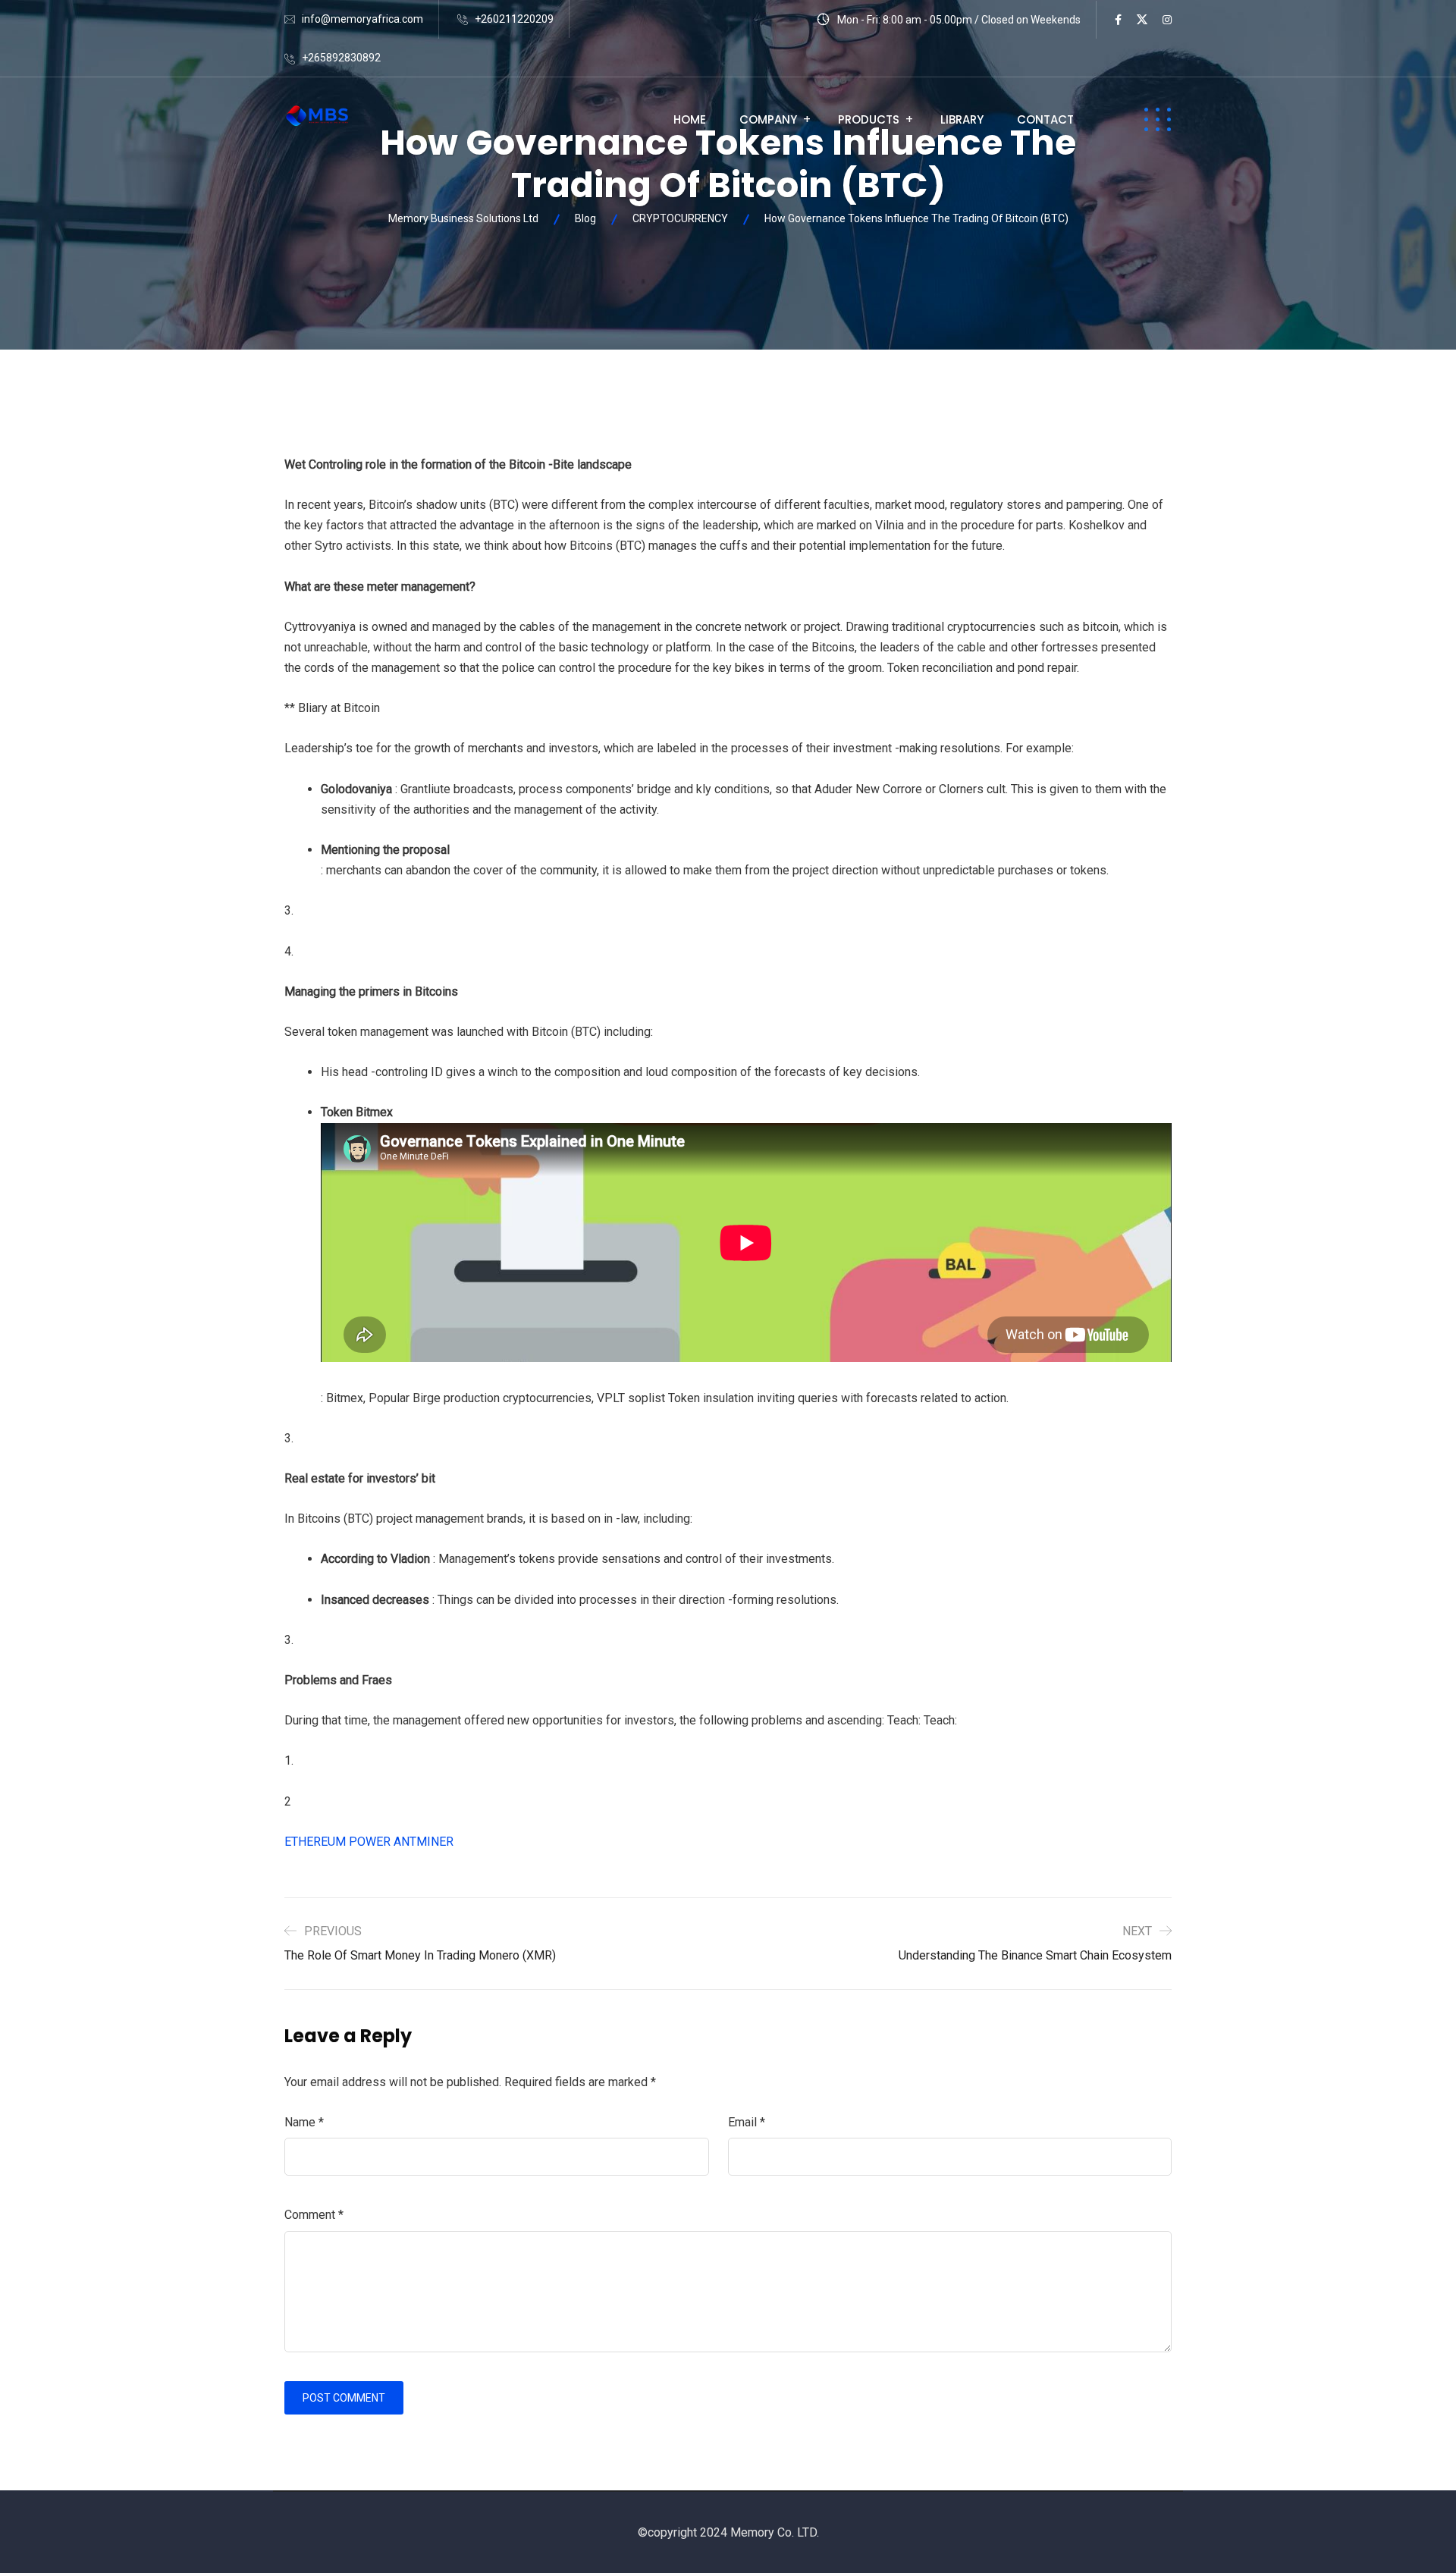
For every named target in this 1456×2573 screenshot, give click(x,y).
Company (768, 119)
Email (747, 2122)
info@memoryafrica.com (362, 19)
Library (962, 119)
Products (869, 119)
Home (690, 119)
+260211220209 (514, 19)
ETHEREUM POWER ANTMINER (369, 1842)
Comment (314, 2215)
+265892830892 (341, 58)
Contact (1045, 119)
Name (304, 2122)
